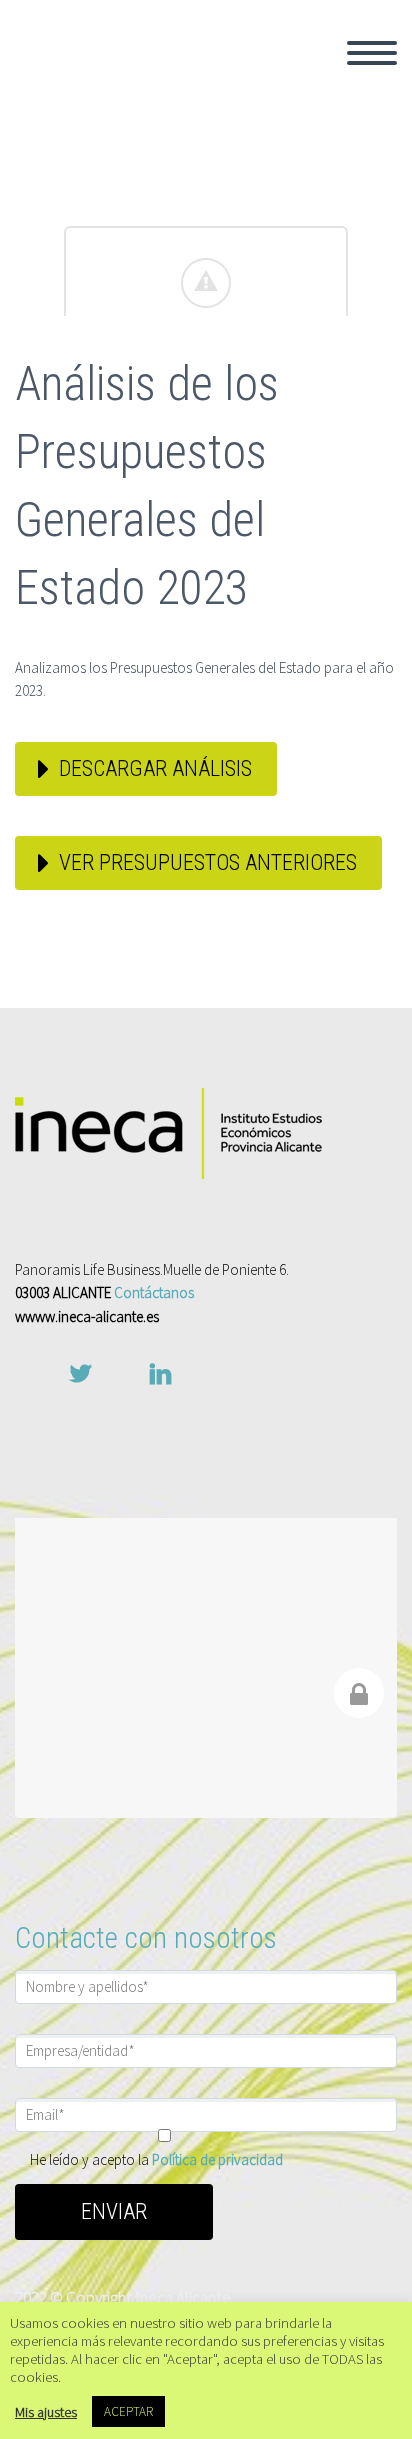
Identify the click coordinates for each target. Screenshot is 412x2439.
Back (232, 115)
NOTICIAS (250, 412)
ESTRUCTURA (266, 196)
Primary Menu (372, 53)
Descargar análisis (155, 768)
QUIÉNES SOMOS (280, 88)
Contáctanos (154, 1292)
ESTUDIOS (253, 304)
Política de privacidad (217, 2159)
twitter (80, 1374)
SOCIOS (243, 169)
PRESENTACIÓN (275, 142)
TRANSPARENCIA (279, 223)
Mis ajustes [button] (46, 2412)
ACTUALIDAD (263, 358)
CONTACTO (256, 466)
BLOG (234, 439)
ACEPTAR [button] (128, 2411)
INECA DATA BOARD (289, 331)
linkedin (160, 1374)
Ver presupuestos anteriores (208, 862)
